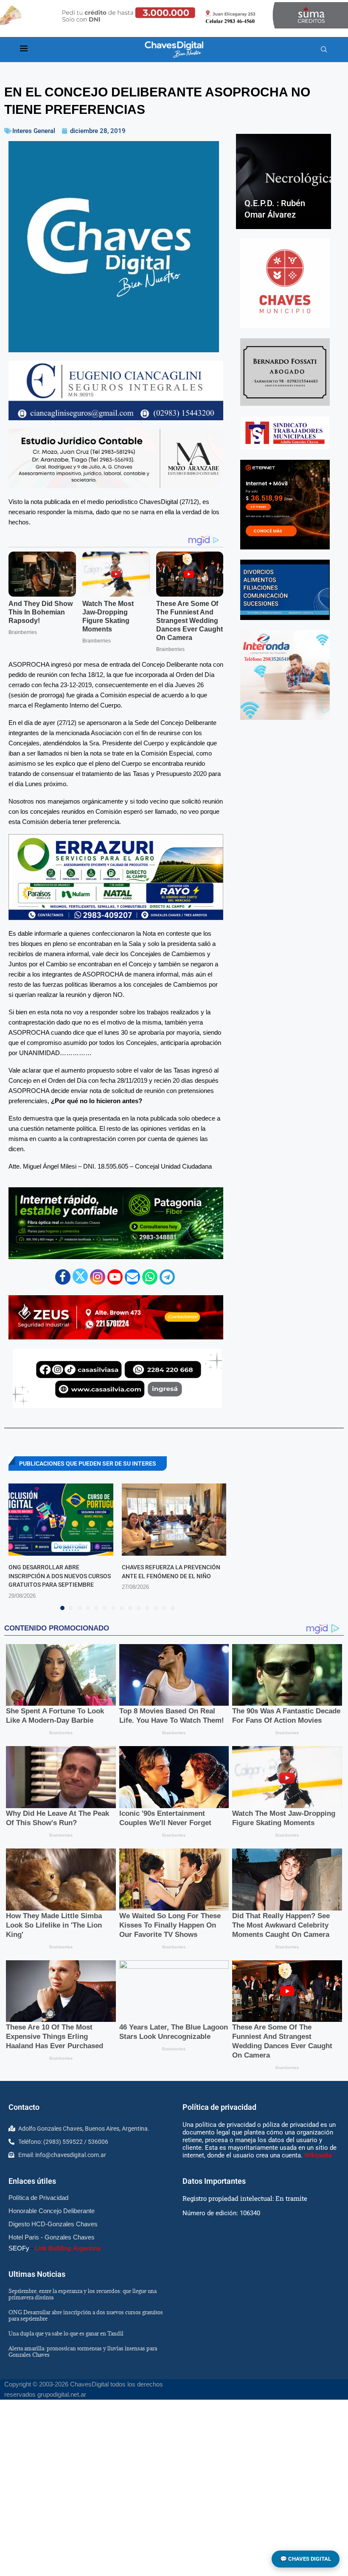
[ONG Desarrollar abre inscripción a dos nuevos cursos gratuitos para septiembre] (61, 1520)
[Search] (324, 50)
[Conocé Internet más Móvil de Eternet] (285, 505)
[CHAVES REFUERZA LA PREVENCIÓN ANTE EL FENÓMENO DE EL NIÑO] (174, 1520)
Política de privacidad (219, 2107)
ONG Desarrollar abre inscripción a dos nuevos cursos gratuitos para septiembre (60, 1576)
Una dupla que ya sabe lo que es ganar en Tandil (66, 2333)
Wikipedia (318, 2155)
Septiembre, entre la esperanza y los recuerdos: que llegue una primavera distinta (83, 2294)
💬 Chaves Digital (306, 2559)
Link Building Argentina (68, 2248)
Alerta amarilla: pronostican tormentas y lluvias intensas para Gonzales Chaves (83, 2351)
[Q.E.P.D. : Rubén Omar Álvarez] (283, 181)
